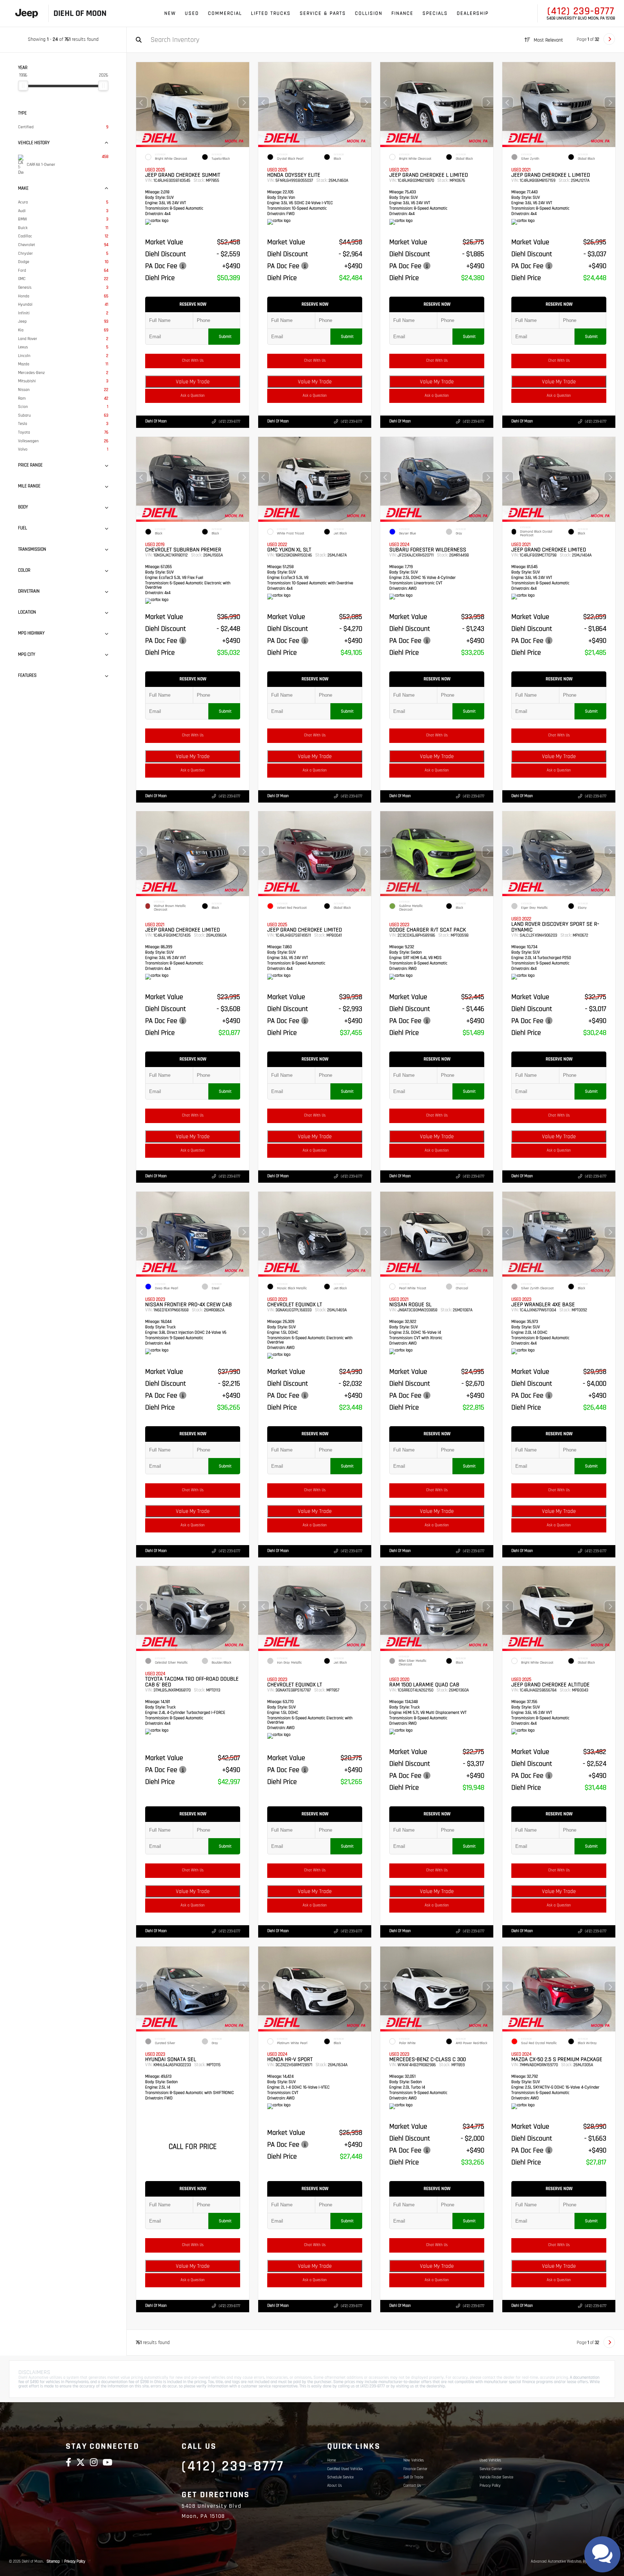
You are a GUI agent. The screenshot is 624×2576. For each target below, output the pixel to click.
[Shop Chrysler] (27, 14)
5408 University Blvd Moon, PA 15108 (581, 18)
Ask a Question (193, 396)
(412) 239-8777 (581, 11)
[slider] (23, 86)
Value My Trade (193, 382)
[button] (244, 103)
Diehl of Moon (156, 421)
